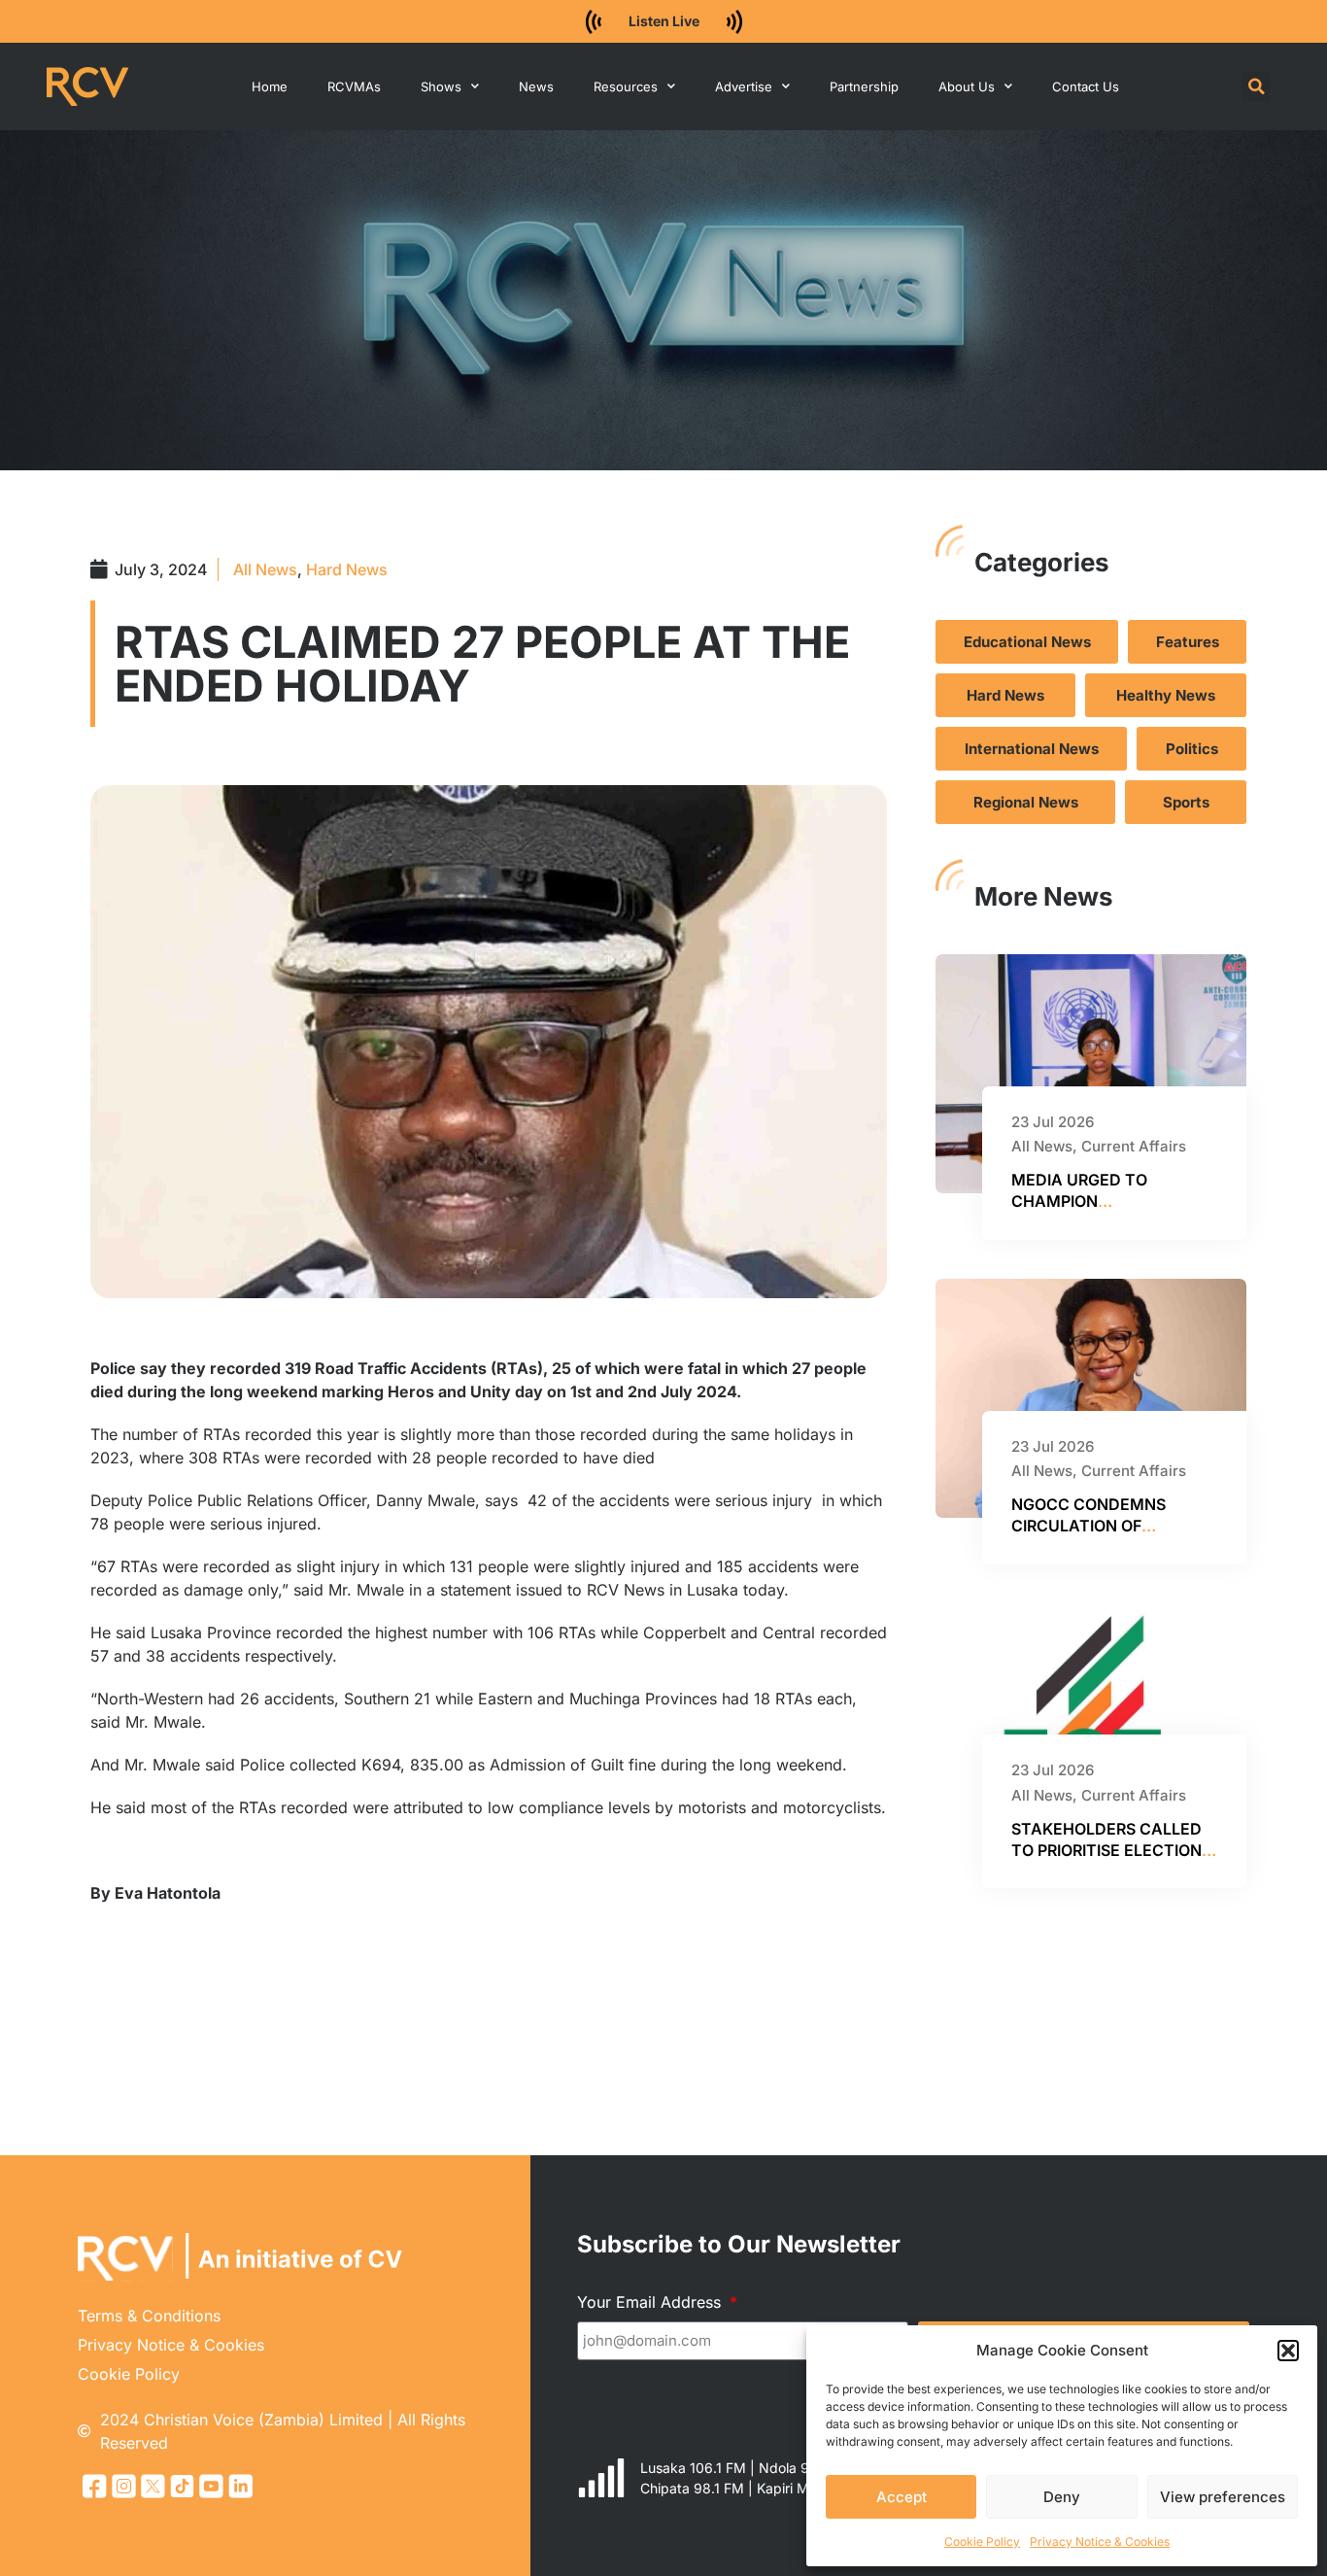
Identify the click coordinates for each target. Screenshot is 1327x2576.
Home (270, 86)
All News (265, 569)
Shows (441, 86)
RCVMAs (354, 86)
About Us (967, 86)
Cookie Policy (982, 2542)
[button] (1288, 2351)
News (536, 86)
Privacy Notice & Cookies (1100, 2542)
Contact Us (1086, 86)
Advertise (744, 86)
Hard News (347, 569)
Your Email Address (651, 2302)
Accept (902, 2497)
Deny (1062, 2497)
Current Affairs (1134, 1146)
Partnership (864, 86)
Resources (626, 86)
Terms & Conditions (149, 2316)
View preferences (1223, 2497)
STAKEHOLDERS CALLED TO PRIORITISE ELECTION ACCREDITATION (1106, 1851)
